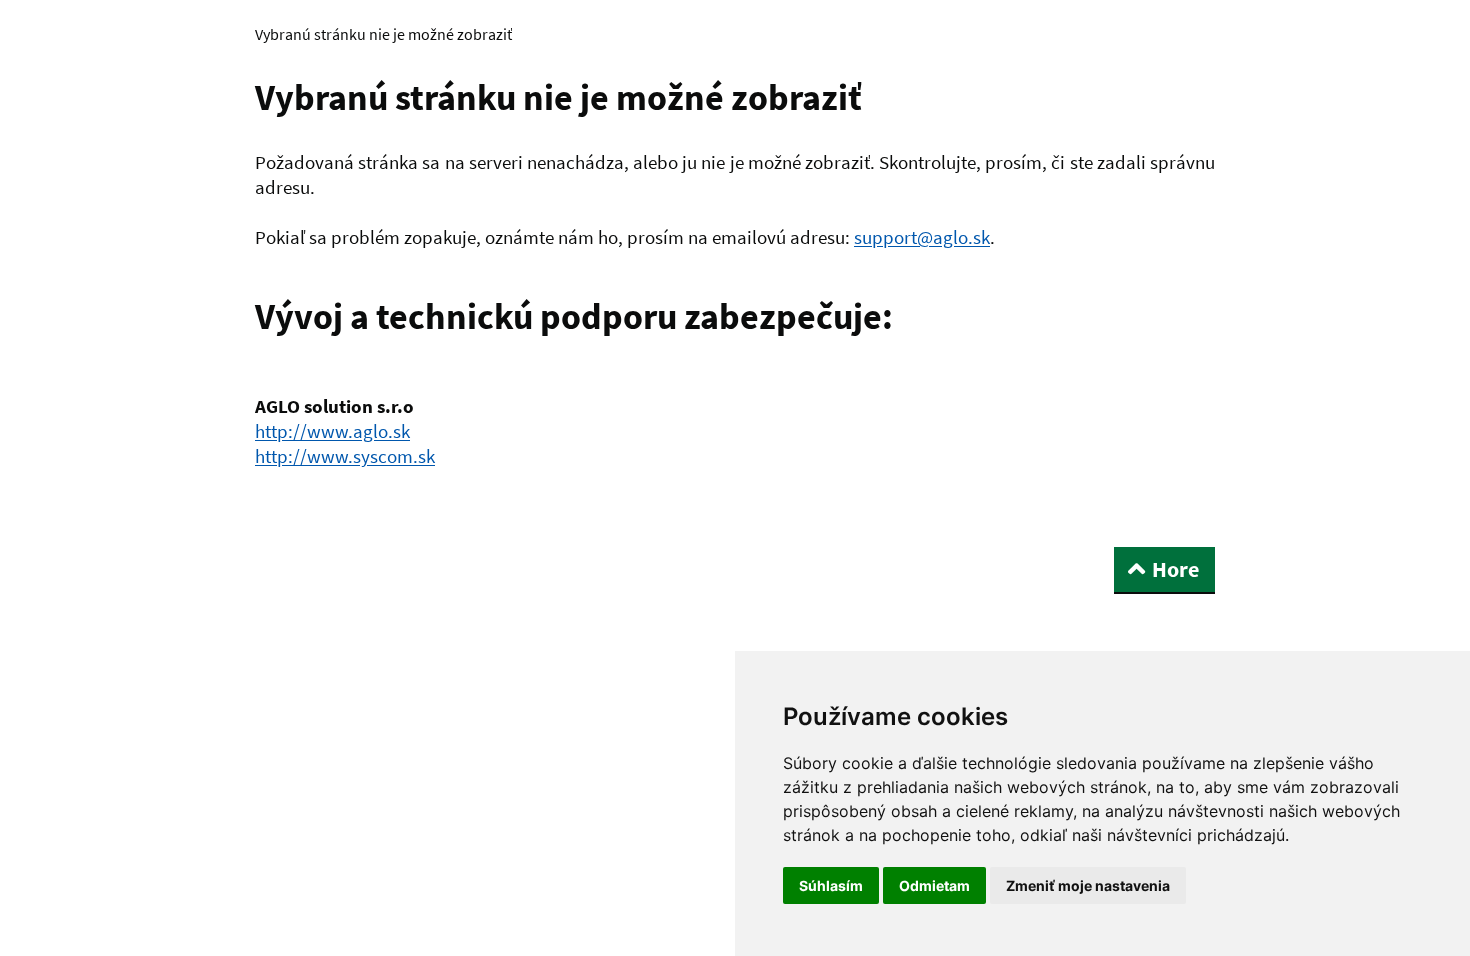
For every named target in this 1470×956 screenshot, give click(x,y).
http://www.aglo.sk (332, 431)
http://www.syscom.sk (345, 456)
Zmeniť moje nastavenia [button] (1088, 885)
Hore (1175, 569)
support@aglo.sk (922, 237)
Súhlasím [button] (831, 885)
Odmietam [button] (934, 885)
